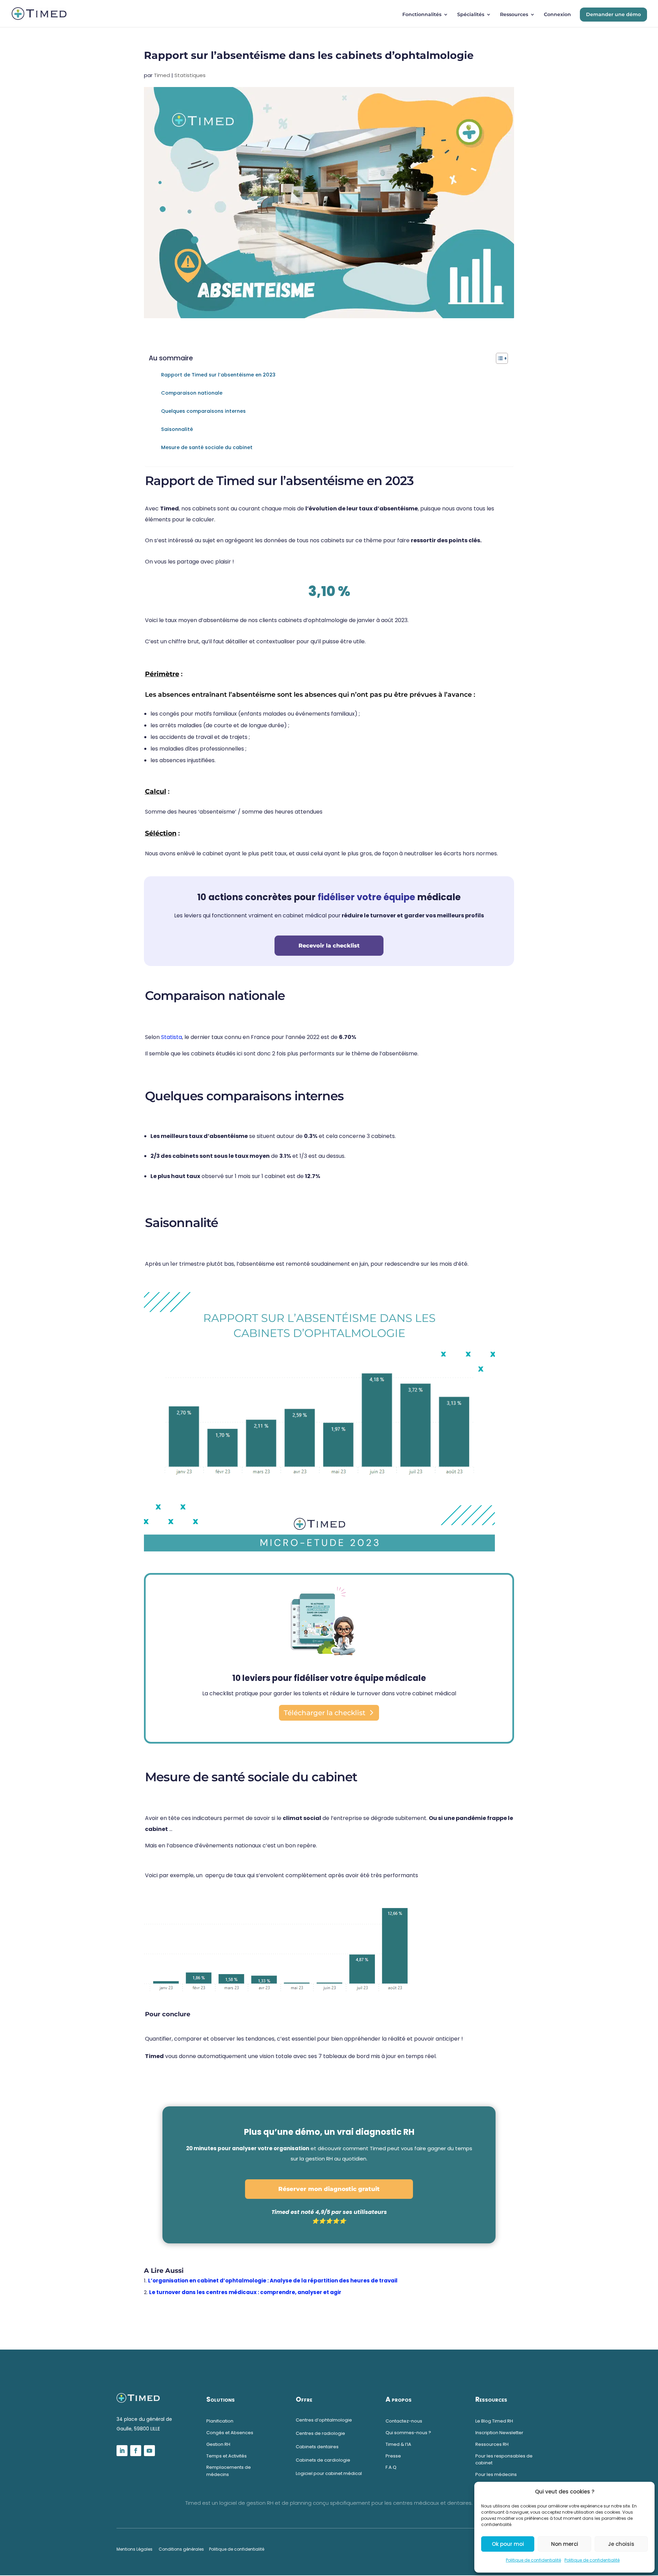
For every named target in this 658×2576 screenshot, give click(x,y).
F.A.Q (391, 2467)
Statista (172, 1037)
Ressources (514, 15)
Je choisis (621, 2544)
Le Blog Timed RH (494, 2421)
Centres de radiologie (320, 2433)
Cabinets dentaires (317, 2447)
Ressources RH (492, 2444)
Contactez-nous (404, 2421)
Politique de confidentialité (533, 2560)
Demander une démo (613, 14)
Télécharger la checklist (325, 1713)
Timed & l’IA (398, 2444)
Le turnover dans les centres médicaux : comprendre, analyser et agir (245, 2292)
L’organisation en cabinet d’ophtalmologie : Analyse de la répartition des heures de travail (273, 2281)
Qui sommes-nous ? (408, 2433)
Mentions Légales (135, 2549)
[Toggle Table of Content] (498, 358)
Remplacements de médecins (229, 2471)
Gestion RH (218, 2444)
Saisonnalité (177, 429)
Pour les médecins (497, 2474)
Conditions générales (181, 2549)
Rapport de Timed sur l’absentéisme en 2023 (218, 375)
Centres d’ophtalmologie (324, 2420)
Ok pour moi (508, 2544)
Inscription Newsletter (499, 2433)
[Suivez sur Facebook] (136, 2451)
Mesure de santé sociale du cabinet (207, 447)
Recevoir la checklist (329, 946)
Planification (220, 2421)
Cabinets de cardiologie (323, 2460)
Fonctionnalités (422, 15)
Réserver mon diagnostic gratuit (329, 2189)
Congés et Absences (230, 2433)
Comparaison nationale (192, 393)
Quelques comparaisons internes (203, 411)
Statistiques (190, 75)
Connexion (557, 15)
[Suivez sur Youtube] (149, 2451)
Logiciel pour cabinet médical (329, 2473)
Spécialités (471, 15)
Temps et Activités (227, 2456)
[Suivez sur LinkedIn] (122, 2451)
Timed (162, 75)
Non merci (565, 2544)
